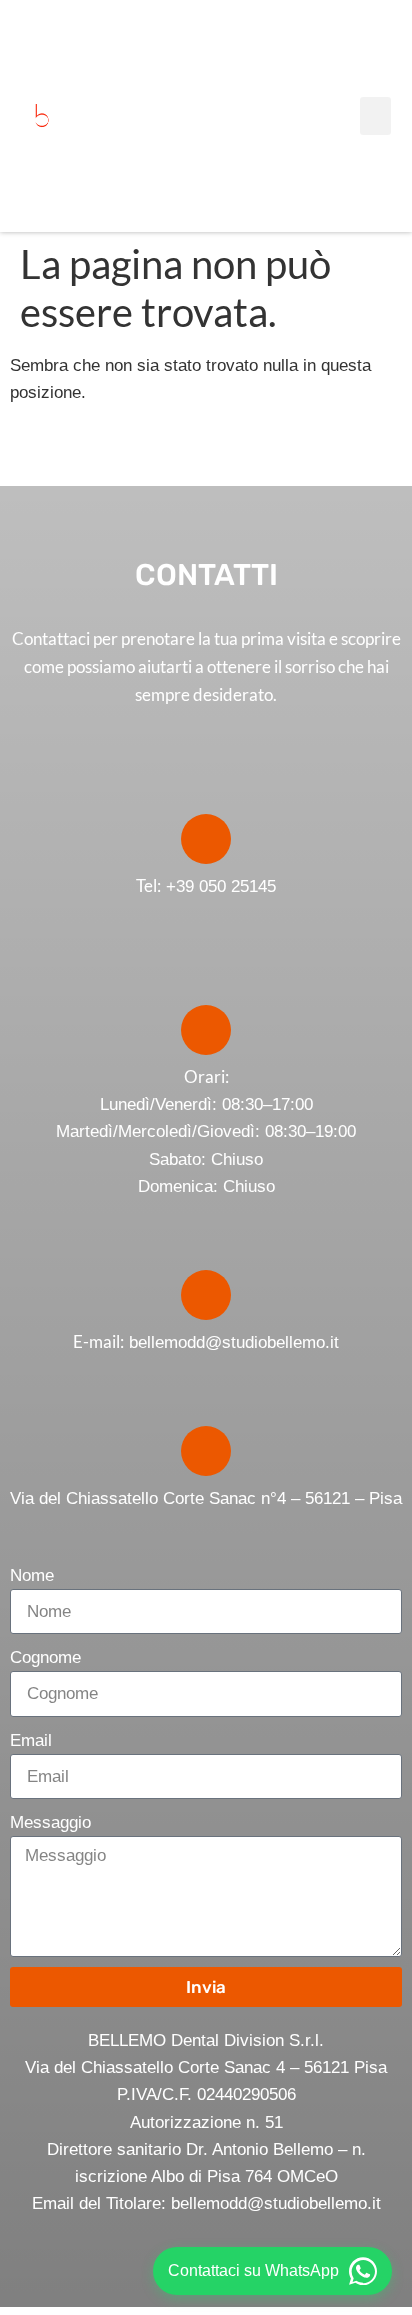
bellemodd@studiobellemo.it (234, 1342)
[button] (376, 116)
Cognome (45, 1657)
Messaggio (50, 1822)
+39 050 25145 (206, 886)
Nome (32, 1575)
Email (31, 1740)
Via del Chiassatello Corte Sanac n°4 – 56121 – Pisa (206, 1498)
